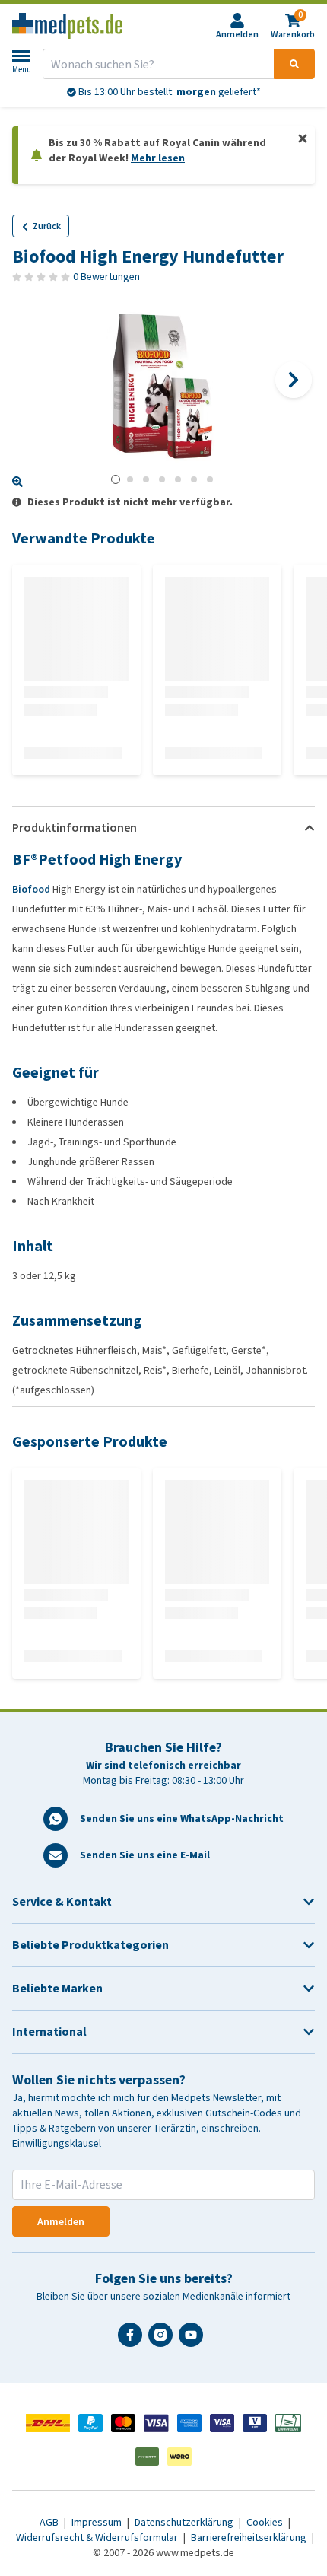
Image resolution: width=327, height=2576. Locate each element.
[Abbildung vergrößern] (17, 482)
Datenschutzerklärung (185, 2522)
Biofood (31, 889)
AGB (50, 2522)
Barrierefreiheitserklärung (250, 2538)
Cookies (266, 2522)
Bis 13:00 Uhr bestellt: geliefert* (168, 92)
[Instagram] (163, 2341)
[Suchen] (294, 64)
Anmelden (61, 2222)
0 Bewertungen (106, 277)
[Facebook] (133, 2341)
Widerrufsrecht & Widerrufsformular (98, 2538)
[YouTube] (194, 2341)
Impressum (98, 2522)
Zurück (47, 226)
